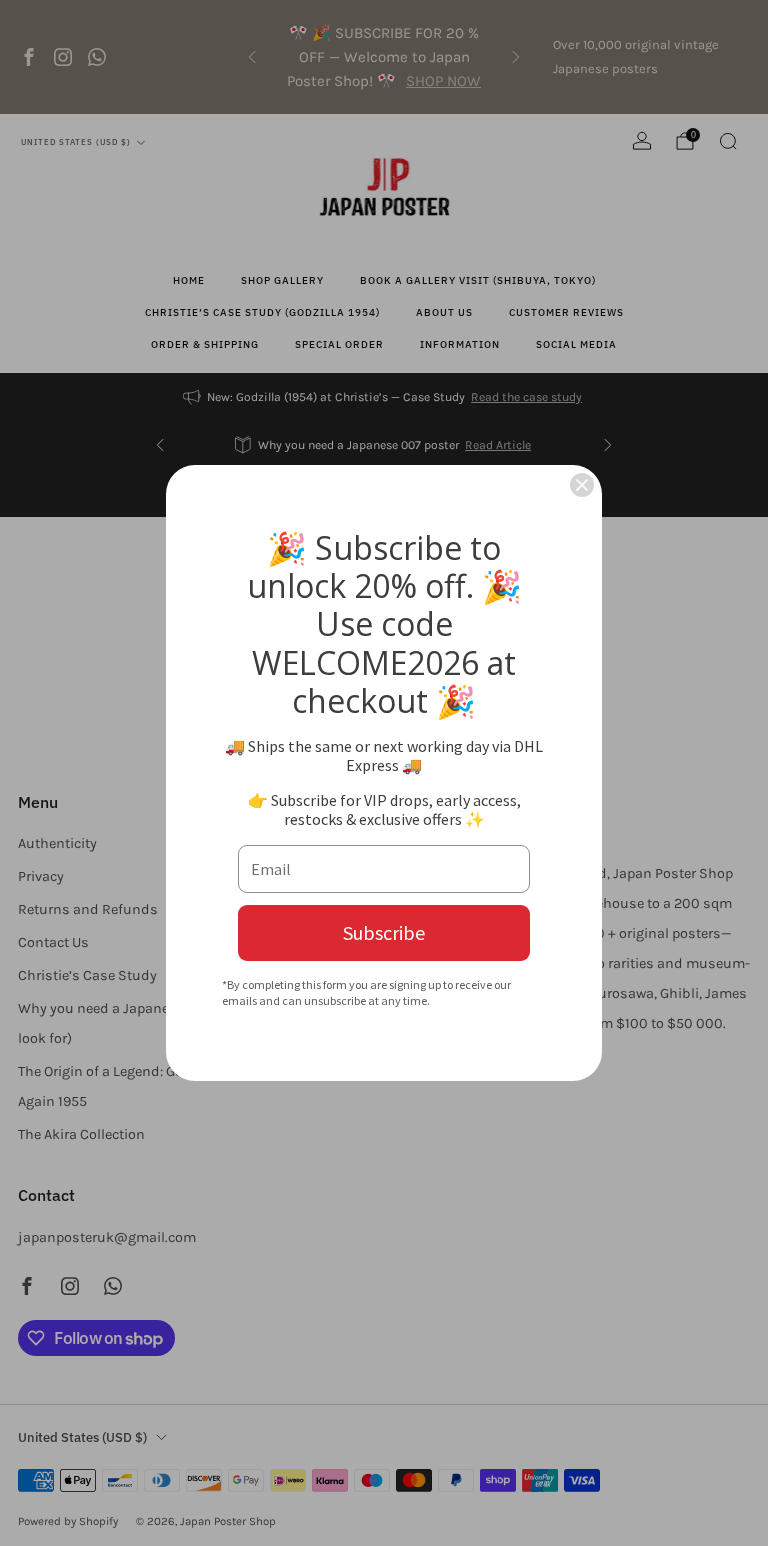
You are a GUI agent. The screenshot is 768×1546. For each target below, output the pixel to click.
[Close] (582, 485)
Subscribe (384, 932)
